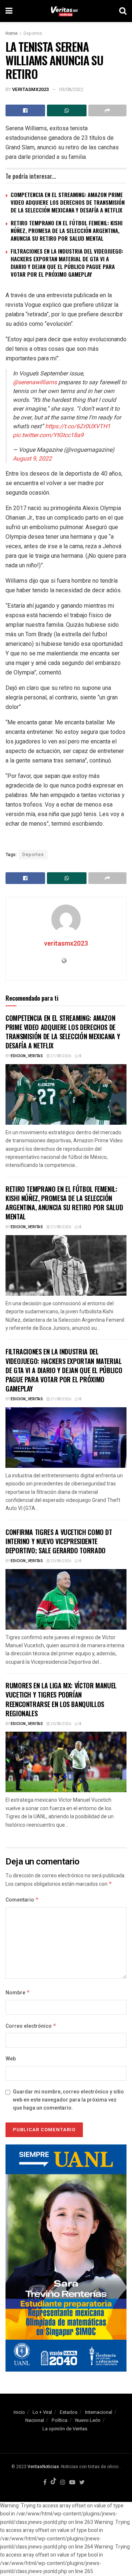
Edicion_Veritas (27, 1056)
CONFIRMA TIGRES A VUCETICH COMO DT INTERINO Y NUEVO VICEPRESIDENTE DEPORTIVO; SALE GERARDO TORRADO (59, 1541)
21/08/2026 (60, 1056)
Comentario (22, 1900)
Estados (69, 2412)
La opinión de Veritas (65, 2429)
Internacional (99, 2412)
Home (12, 33)
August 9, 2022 (32, 459)
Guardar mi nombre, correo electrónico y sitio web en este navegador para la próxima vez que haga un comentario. (68, 2100)
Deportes (33, 33)
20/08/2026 (60, 1561)
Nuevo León (88, 2420)
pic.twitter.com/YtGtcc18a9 (48, 435)
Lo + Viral (42, 2412)
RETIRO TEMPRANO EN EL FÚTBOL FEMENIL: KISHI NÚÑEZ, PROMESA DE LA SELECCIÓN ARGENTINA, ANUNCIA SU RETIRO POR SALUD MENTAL (67, 230)
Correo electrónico (31, 2026)
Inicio (19, 2412)
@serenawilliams (35, 382)
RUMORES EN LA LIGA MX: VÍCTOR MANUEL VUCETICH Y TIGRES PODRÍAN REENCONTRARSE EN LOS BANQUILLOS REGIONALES (61, 1699)
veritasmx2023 (30, 89)
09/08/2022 (71, 89)
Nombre (18, 1993)
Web (11, 2059)
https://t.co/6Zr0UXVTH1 (78, 426)
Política (60, 2420)
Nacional (35, 2420)
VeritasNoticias (43, 2467)
